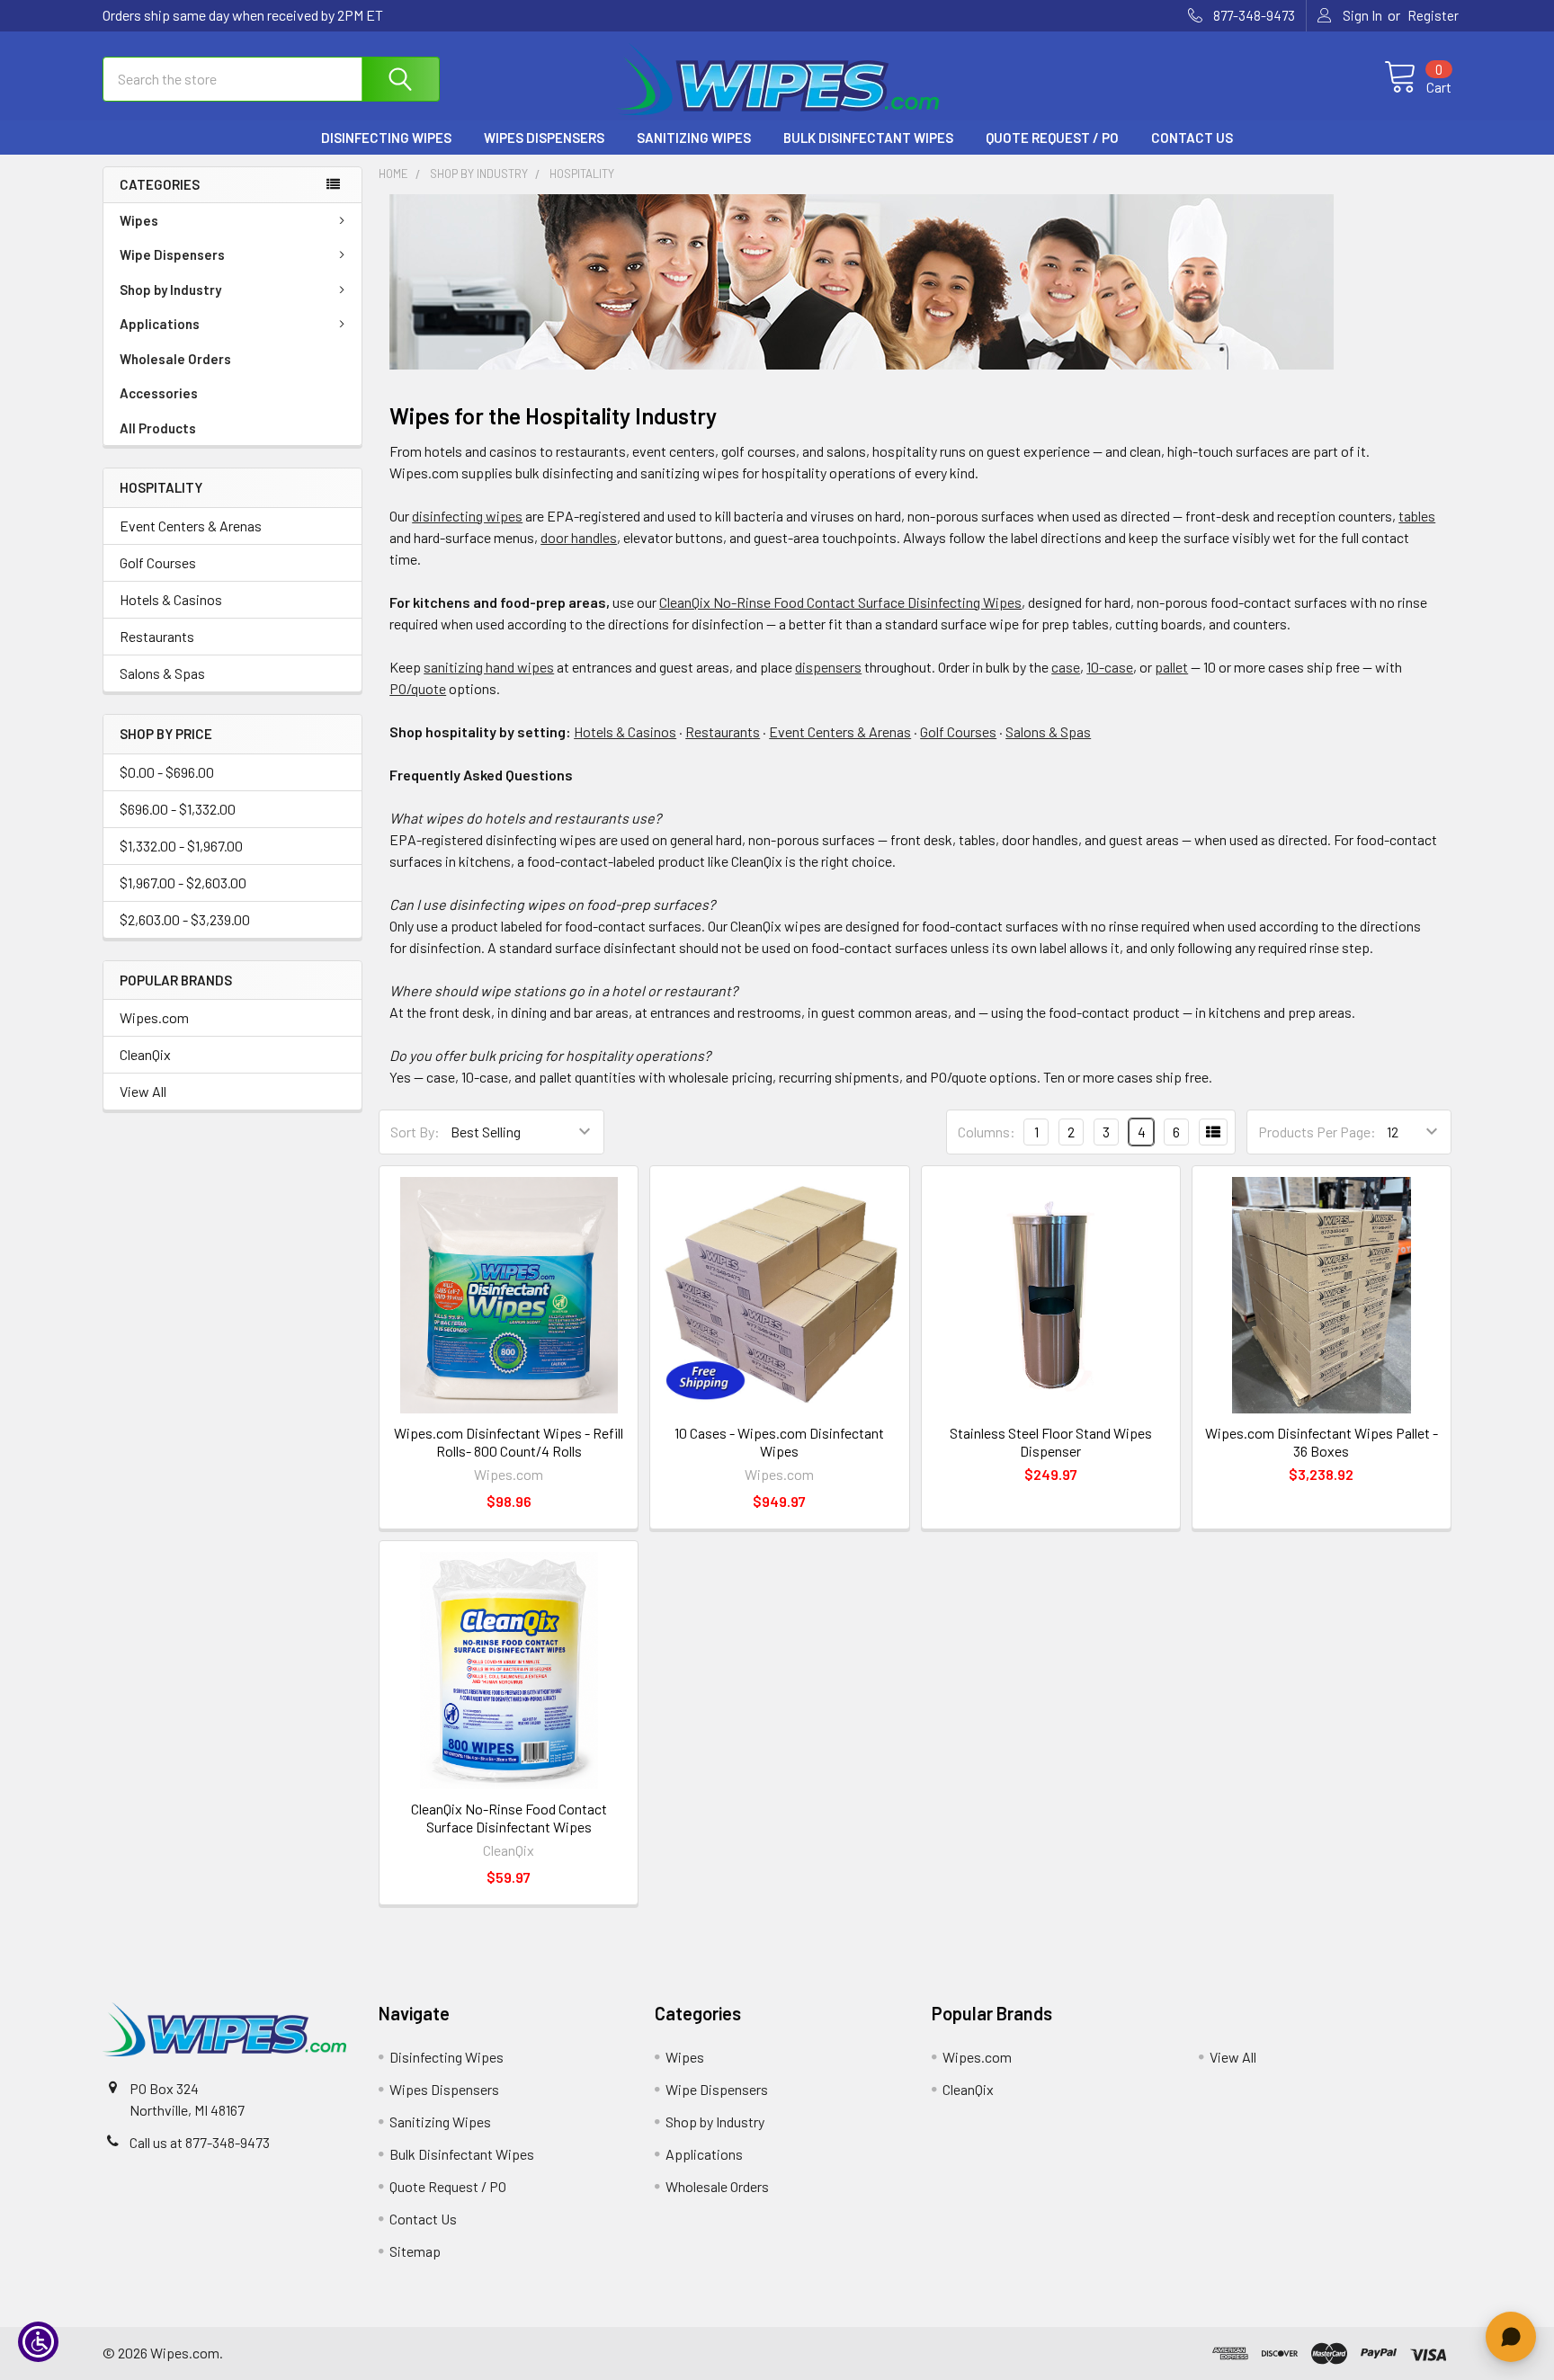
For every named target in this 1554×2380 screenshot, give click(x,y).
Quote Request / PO (1052, 138)
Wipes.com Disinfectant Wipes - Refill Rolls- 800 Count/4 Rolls (509, 1442)
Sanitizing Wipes (694, 138)
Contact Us (1192, 138)
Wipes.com (154, 1017)
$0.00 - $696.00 (167, 772)
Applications (160, 324)
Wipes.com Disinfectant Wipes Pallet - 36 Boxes (1322, 1442)
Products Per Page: (1317, 1132)
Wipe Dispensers (172, 254)
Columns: (987, 1132)
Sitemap (415, 2251)
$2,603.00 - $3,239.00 (185, 919)
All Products (158, 428)
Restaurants (157, 636)
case (1066, 667)
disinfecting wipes (467, 516)
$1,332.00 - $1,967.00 (181, 846)
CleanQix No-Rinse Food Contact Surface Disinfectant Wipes (509, 1818)
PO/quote (418, 688)
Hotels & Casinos (171, 599)
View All (143, 1091)
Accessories (159, 393)
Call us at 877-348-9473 (200, 2142)
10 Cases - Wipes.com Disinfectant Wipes (779, 1442)
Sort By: (415, 1132)
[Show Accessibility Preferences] (38, 2342)
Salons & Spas (162, 673)
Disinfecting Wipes (386, 138)
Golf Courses (158, 562)
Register (1433, 15)
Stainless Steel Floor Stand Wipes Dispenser (1051, 1442)
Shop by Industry (170, 290)
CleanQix (145, 1054)
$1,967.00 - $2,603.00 (183, 882)
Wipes (139, 220)
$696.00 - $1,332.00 (178, 809)
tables (1417, 516)
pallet (1171, 667)
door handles (579, 537)
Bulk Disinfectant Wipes (868, 138)
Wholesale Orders (175, 359)
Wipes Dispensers (544, 138)
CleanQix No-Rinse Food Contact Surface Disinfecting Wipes (840, 602)
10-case (1110, 667)
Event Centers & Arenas (191, 526)
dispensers (828, 667)
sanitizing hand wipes (489, 667)
